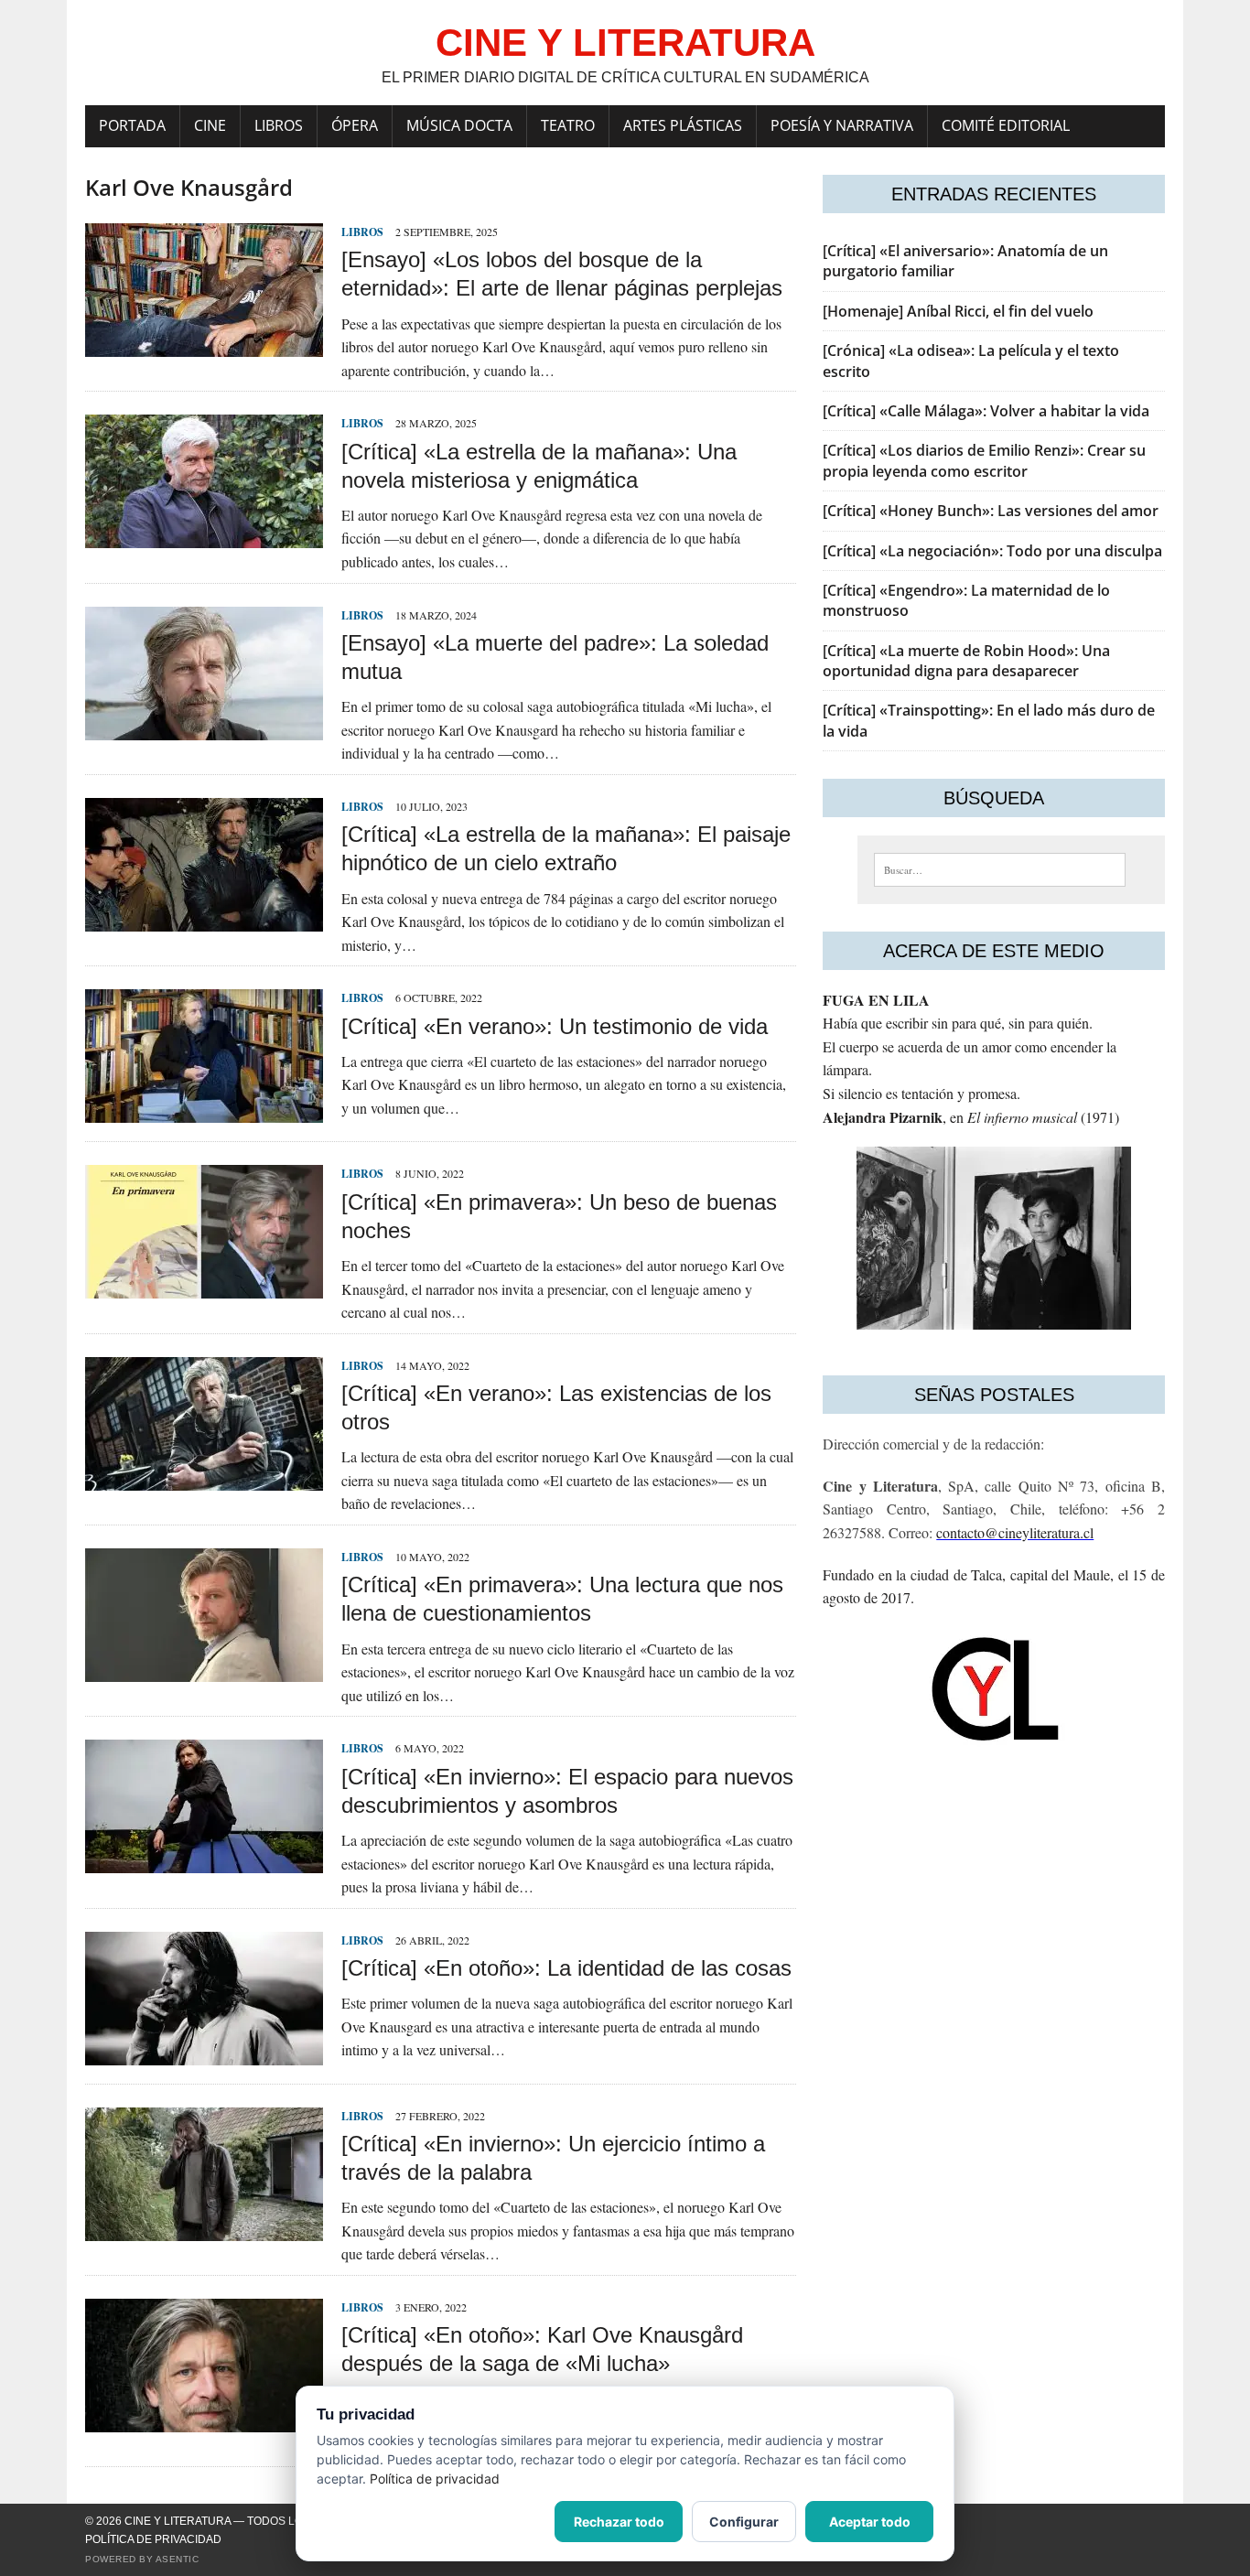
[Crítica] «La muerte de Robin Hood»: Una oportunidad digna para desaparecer (966, 661)
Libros (279, 125)
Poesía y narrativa (842, 125)
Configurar (744, 2522)
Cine (210, 125)
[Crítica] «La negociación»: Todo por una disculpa (992, 551)
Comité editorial (1006, 125)
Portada (132, 125)
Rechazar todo (619, 2522)
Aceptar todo (870, 2522)
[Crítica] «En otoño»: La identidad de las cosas (566, 1968)
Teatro (568, 125)
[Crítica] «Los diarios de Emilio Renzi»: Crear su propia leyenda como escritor (984, 460)
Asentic (178, 2559)
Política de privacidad (153, 2539)
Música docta (459, 125)
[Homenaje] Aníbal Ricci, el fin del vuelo (958, 311)
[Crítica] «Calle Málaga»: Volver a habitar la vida (986, 411)
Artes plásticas (683, 125)
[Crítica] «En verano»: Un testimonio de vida (555, 1026)
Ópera (355, 125)
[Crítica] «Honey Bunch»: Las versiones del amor (991, 511)
